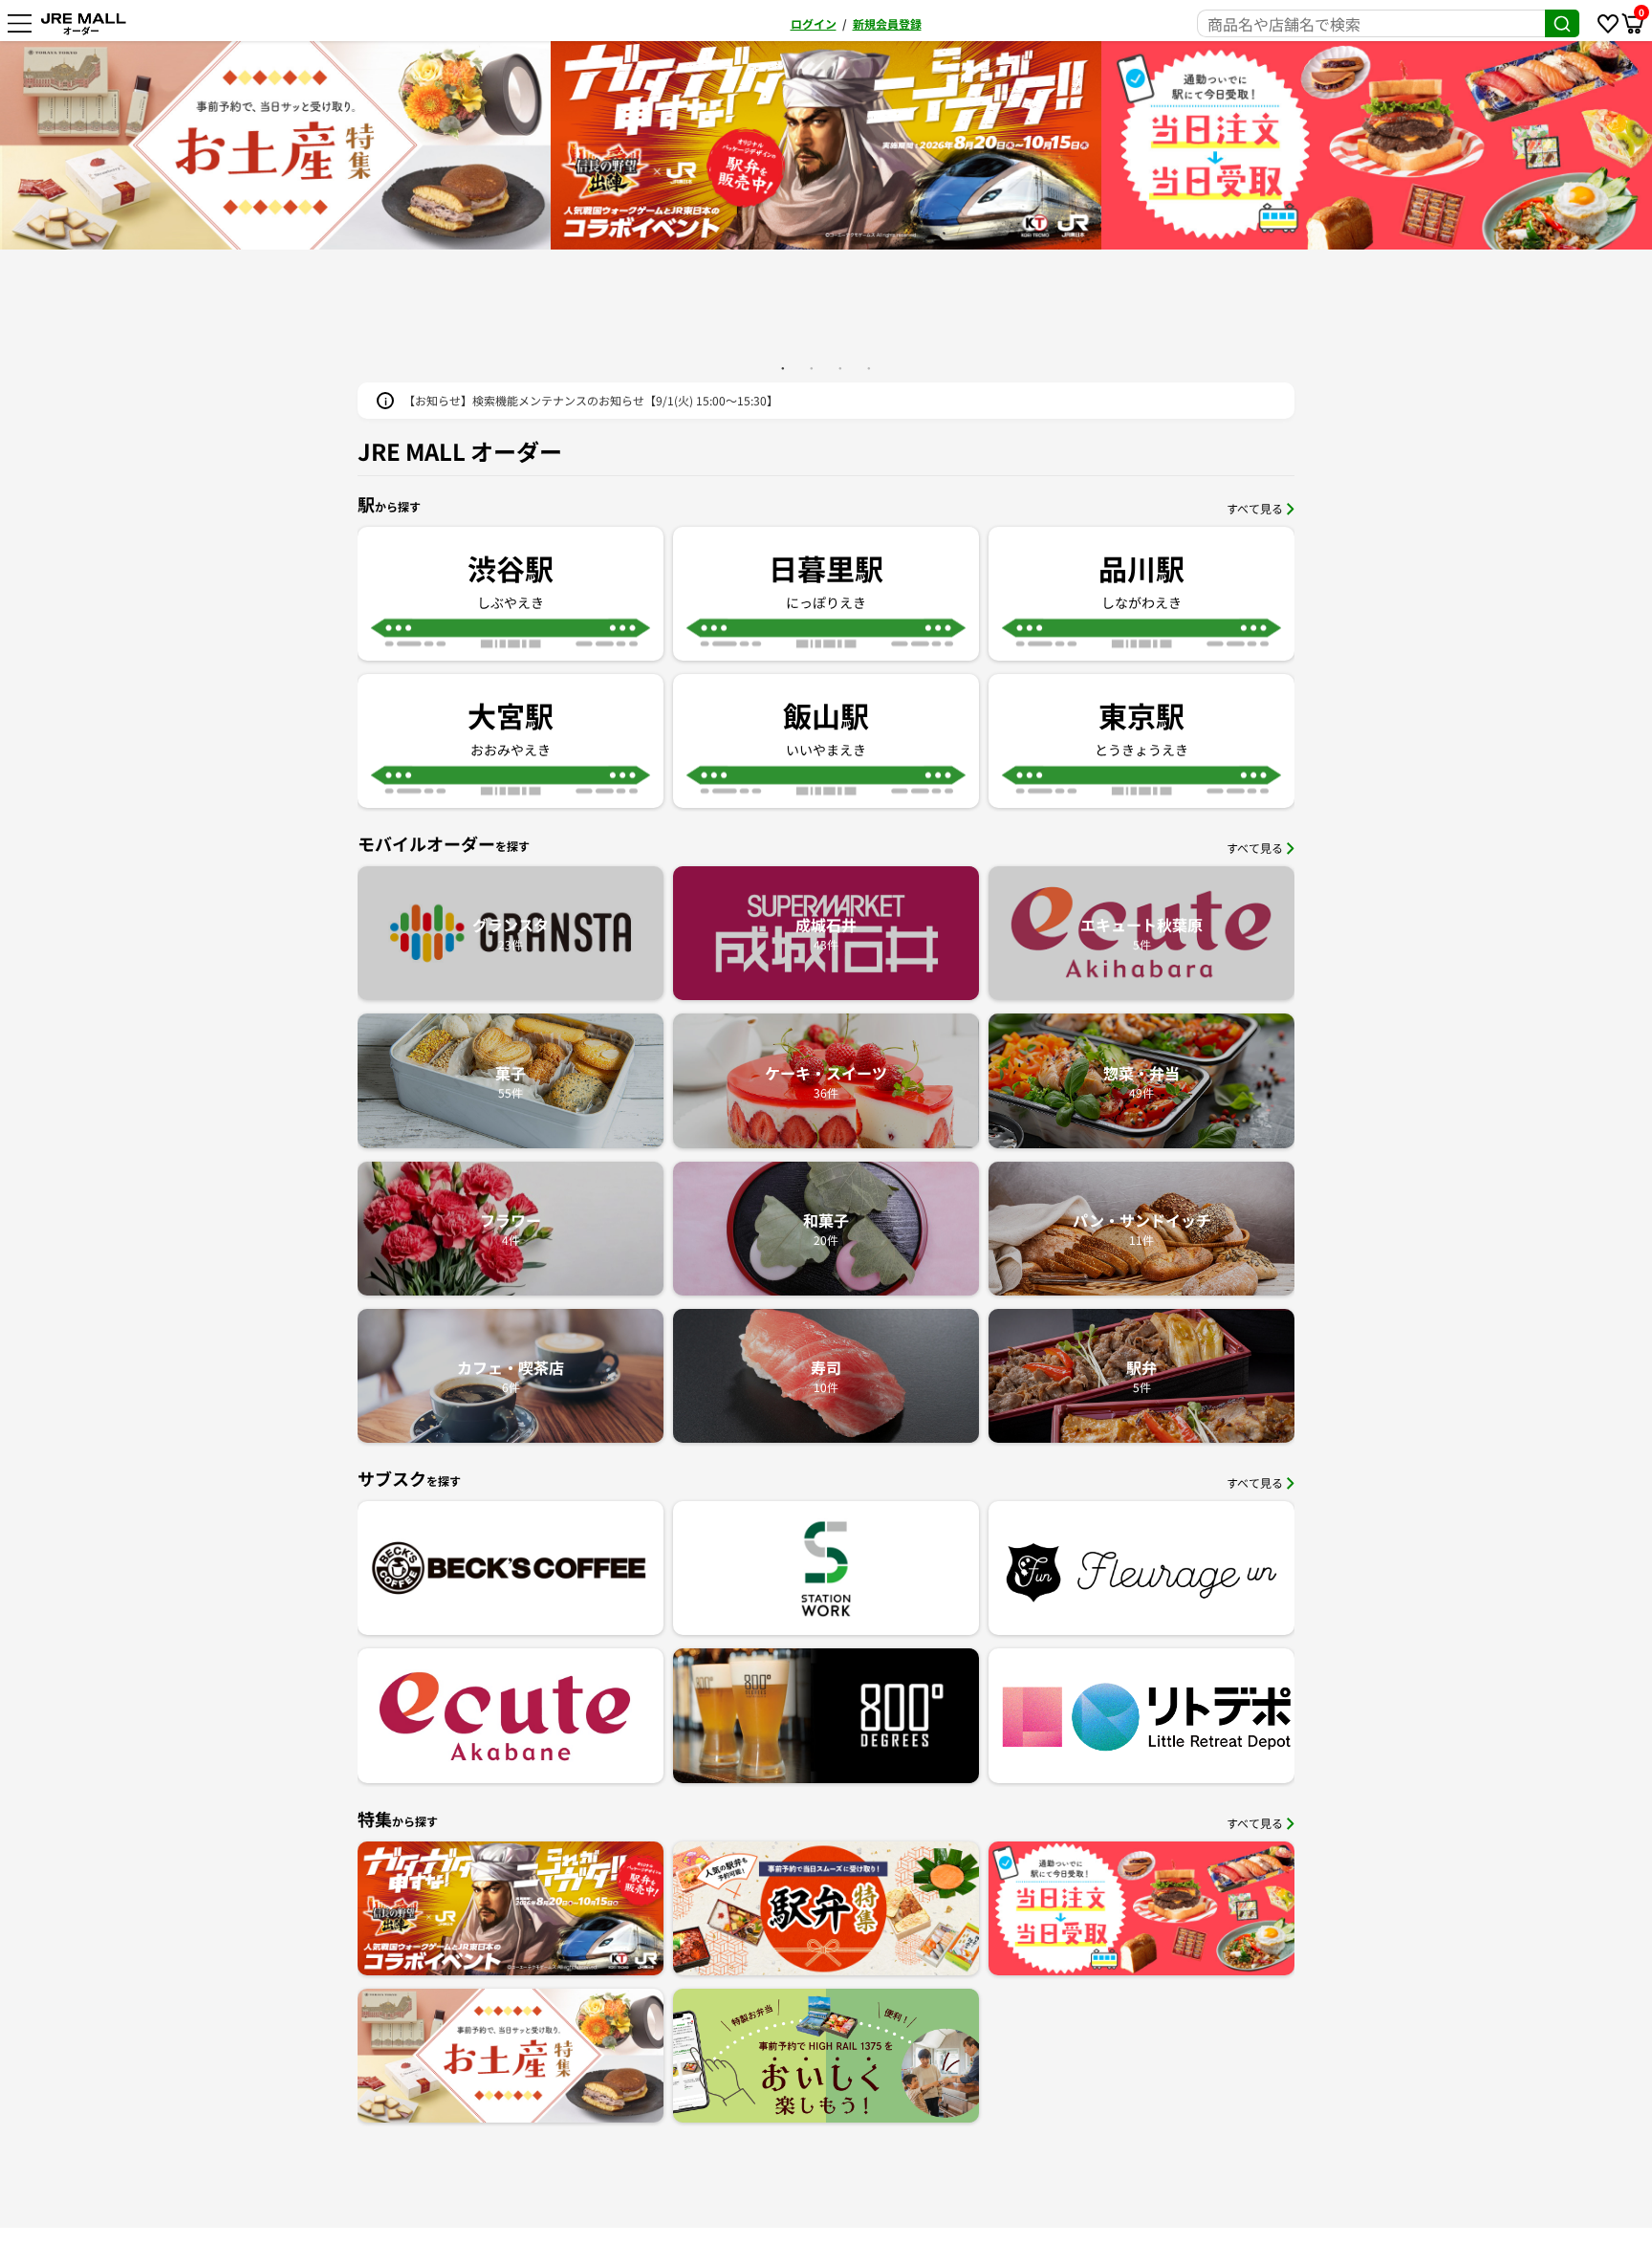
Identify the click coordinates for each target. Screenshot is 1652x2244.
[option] (826, 145)
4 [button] (869, 368)
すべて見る (1255, 508)
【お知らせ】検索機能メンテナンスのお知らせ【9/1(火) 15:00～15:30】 (591, 400)
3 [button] (840, 368)
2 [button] (812, 368)
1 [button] (783, 368)
